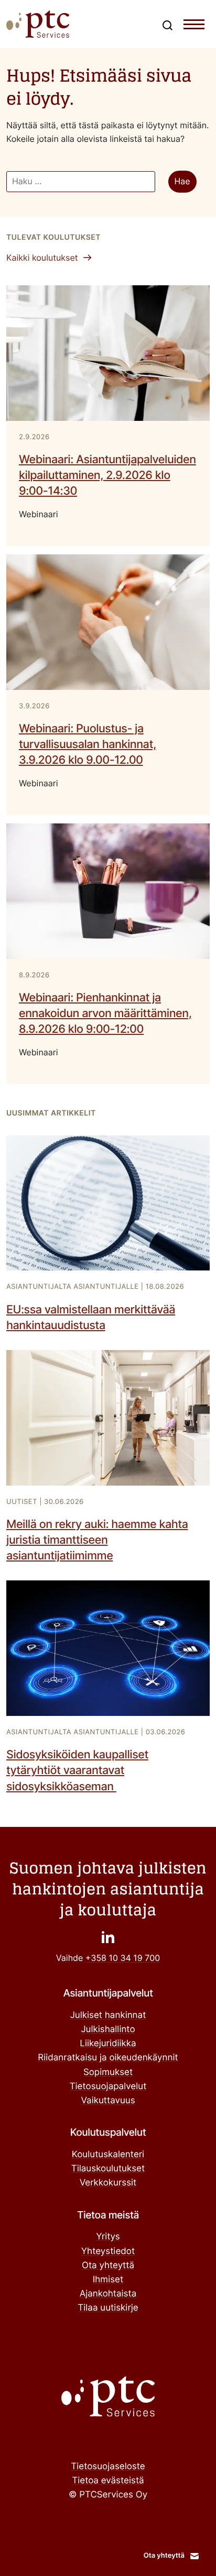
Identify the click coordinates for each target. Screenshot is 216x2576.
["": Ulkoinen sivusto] (108, 1937)
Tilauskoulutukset (108, 2169)
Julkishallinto (108, 2029)
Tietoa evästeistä (108, 2481)
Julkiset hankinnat (108, 2015)
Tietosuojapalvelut (108, 2087)
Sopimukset (108, 2072)
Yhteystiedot (108, 2251)
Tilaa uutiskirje (108, 2308)
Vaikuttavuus (108, 2101)
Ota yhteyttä (108, 2266)
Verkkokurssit (108, 2183)
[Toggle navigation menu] (194, 27)
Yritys (108, 2237)
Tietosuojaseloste (108, 2467)
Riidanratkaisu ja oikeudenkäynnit (108, 2058)
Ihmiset (108, 2280)
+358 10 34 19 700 (123, 1958)
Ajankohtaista (108, 2294)
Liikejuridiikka (108, 2044)
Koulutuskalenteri (108, 2155)
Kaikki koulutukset (42, 258)
